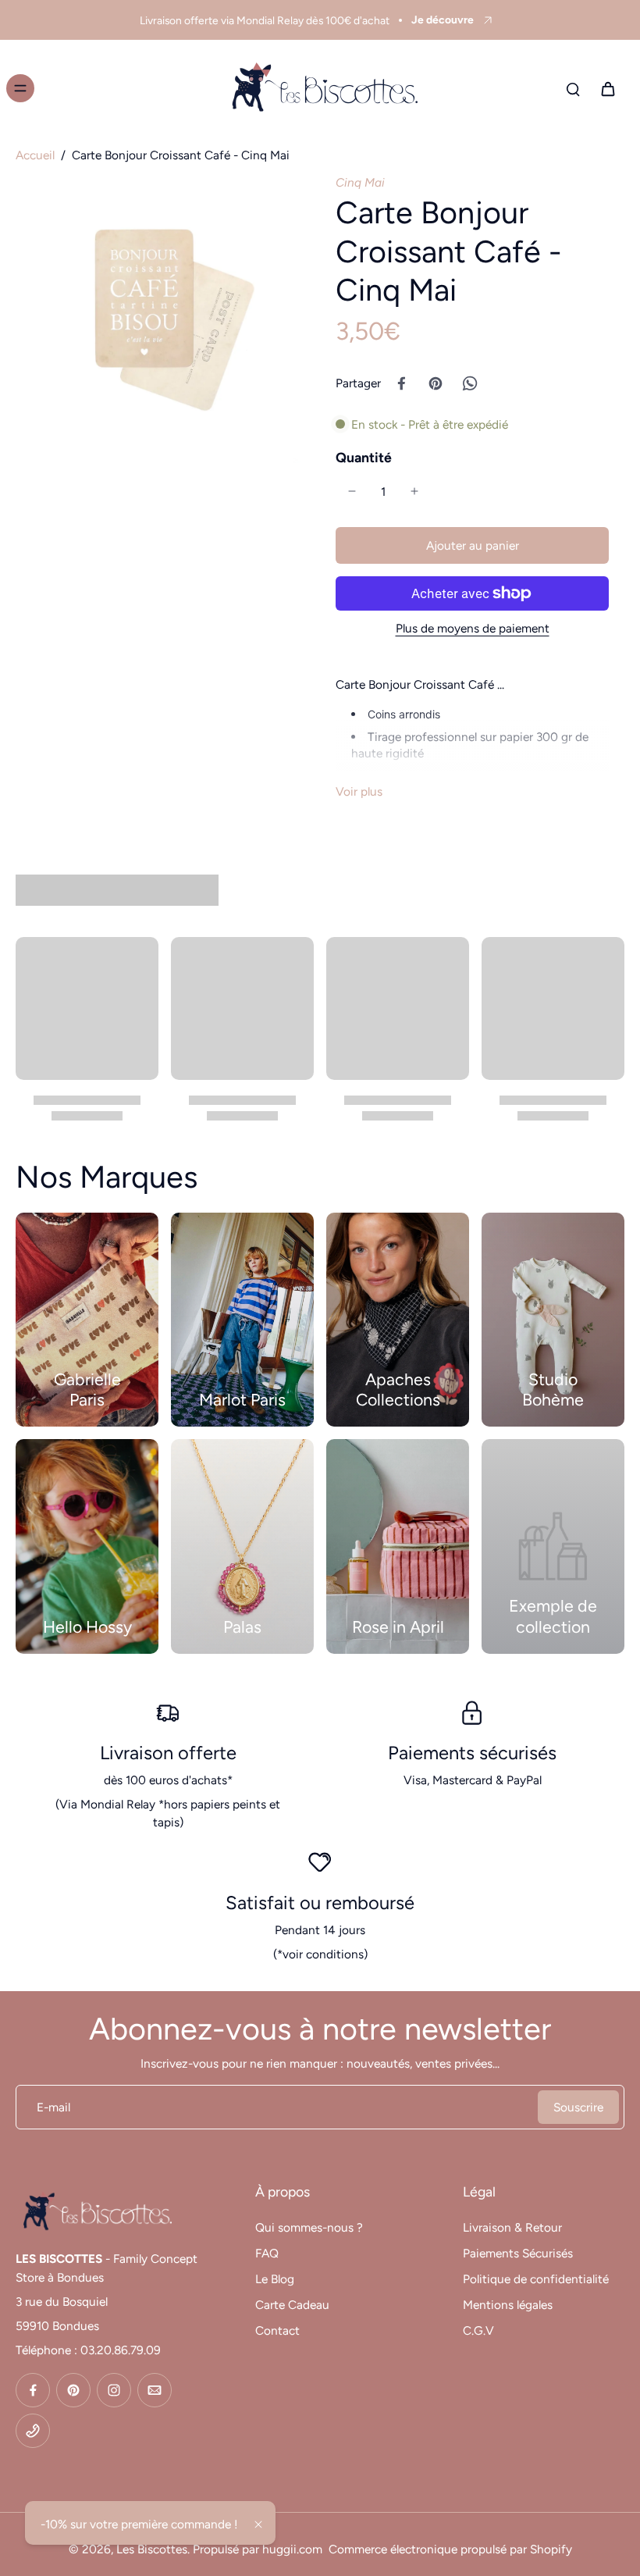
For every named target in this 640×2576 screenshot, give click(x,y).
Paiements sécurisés (472, 1753)
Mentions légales (508, 2305)
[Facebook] (33, 2390)
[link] (553, 1546)
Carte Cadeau (292, 2305)
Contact (277, 2330)
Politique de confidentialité (536, 2279)
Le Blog (275, 2279)
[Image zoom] (160, 319)
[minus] (352, 491)
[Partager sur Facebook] (401, 383)
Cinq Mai (360, 182)
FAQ (267, 2253)
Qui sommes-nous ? (309, 2227)
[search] (573, 88)
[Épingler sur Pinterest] (436, 383)
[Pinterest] (73, 2390)
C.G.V (478, 2330)
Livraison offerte (168, 1753)
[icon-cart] (607, 88)
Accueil (35, 155)
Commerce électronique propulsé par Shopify (450, 2549)
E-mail (53, 2107)
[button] (472, 545)
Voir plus (359, 791)
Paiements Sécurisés (518, 2253)
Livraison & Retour (512, 2227)
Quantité (364, 457)
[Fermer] (258, 2524)
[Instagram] (114, 2390)
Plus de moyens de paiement (473, 629)
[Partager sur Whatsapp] (470, 383)
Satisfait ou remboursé (320, 1903)
